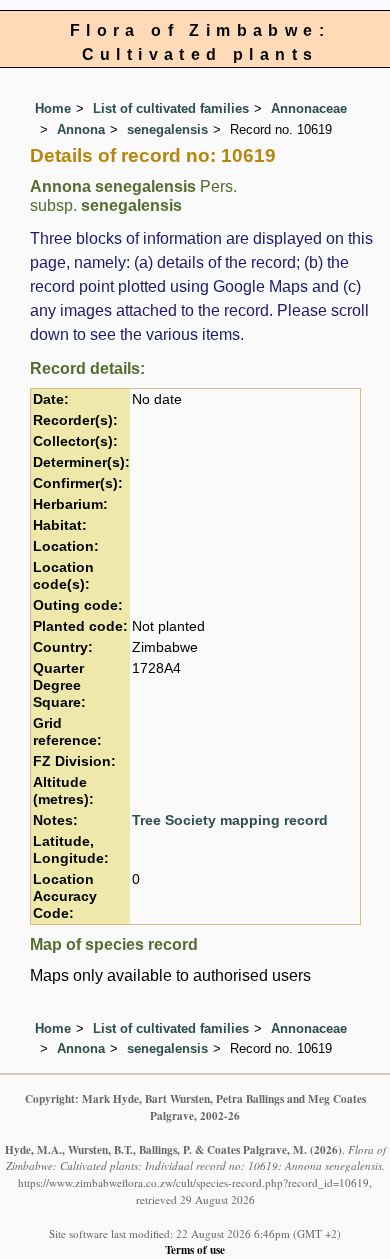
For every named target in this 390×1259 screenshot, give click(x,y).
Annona (81, 129)
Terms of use (195, 1249)
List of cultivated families (171, 108)
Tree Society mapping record (230, 820)
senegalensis (167, 129)
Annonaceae (309, 108)
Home (53, 108)
